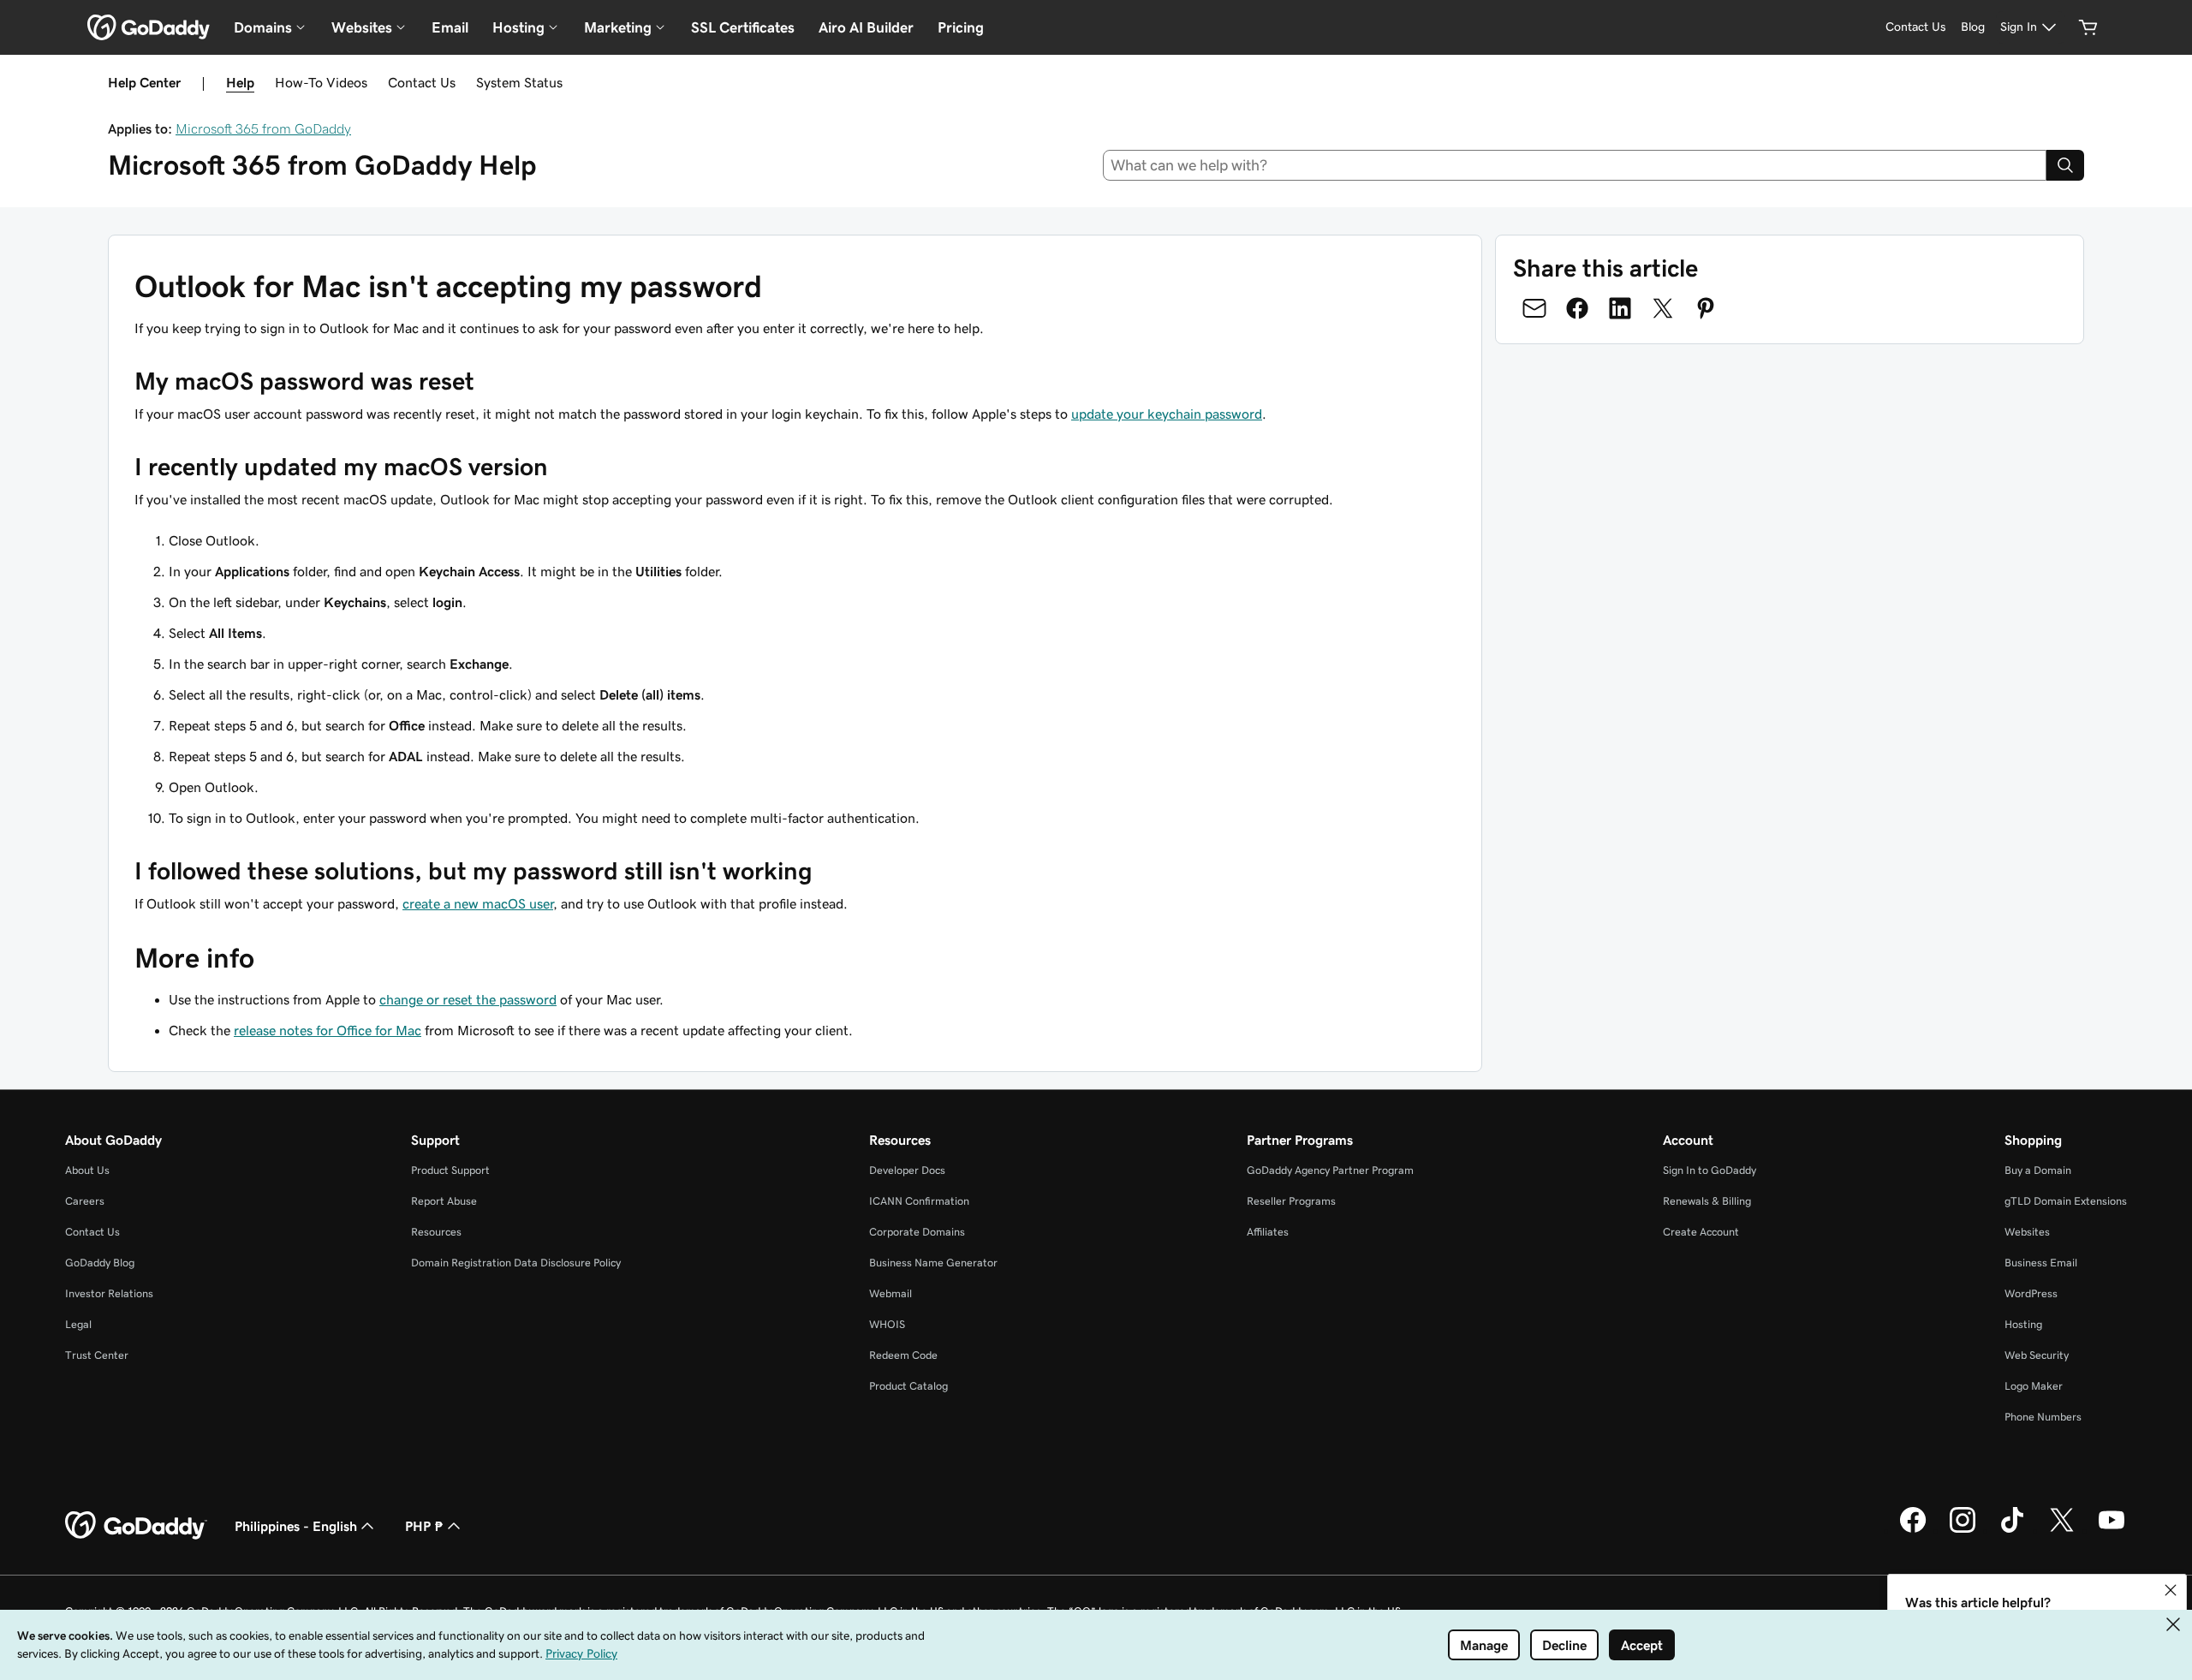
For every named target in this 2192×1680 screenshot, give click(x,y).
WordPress (2031, 1293)
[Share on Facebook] (1577, 308)
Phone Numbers (2043, 1417)
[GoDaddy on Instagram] (1963, 1530)
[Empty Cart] (2088, 27)
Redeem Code (903, 1355)
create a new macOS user (478, 903)
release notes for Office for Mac (328, 1030)
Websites (2027, 1232)
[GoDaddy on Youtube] (2112, 1530)
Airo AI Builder (866, 27)
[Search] (2065, 165)
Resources (436, 1232)
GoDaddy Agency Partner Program (1330, 1170)
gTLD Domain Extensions (2066, 1201)
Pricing (961, 27)
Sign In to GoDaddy (1710, 1170)
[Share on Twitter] (1663, 308)
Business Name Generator (933, 1263)
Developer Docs (907, 1170)
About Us (87, 1170)
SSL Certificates (743, 27)
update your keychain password (1167, 414)
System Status (519, 82)
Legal (78, 1324)
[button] (2171, 1590)
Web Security (2037, 1355)
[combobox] (1575, 165)
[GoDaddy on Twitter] (2062, 1530)
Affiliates (1268, 1232)
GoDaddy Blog (100, 1263)
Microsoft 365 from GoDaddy (263, 128)
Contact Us (422, 82)
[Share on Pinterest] (1706, 308)
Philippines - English (296, 1526)
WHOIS (887, 1324)
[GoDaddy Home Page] (136, 1526)
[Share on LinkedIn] (1620, 308)
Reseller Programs (1291, 1201)
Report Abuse (444, 1201)
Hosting (2023, 1324)
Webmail (890, 1293)
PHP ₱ (424, 1526)
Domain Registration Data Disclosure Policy (516, 1263)
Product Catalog (908, 1386)
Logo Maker (2034, 1386)
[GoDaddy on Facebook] (1913, 1530)
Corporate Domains (917, 1232)
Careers (85, 1201)
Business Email (2041, 1263)
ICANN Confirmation (919, 1201)
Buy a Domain (2038, 1170)
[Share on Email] (1534, 308)
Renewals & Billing (1707, 1201)
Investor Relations (109, 1293)
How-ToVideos (321, 82)
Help (240, 82)
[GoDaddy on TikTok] (2012, 1530)
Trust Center (97, 1355)
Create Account (1701, 1232)
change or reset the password (468, 999)
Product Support (450, 1170)
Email (450, 27)
